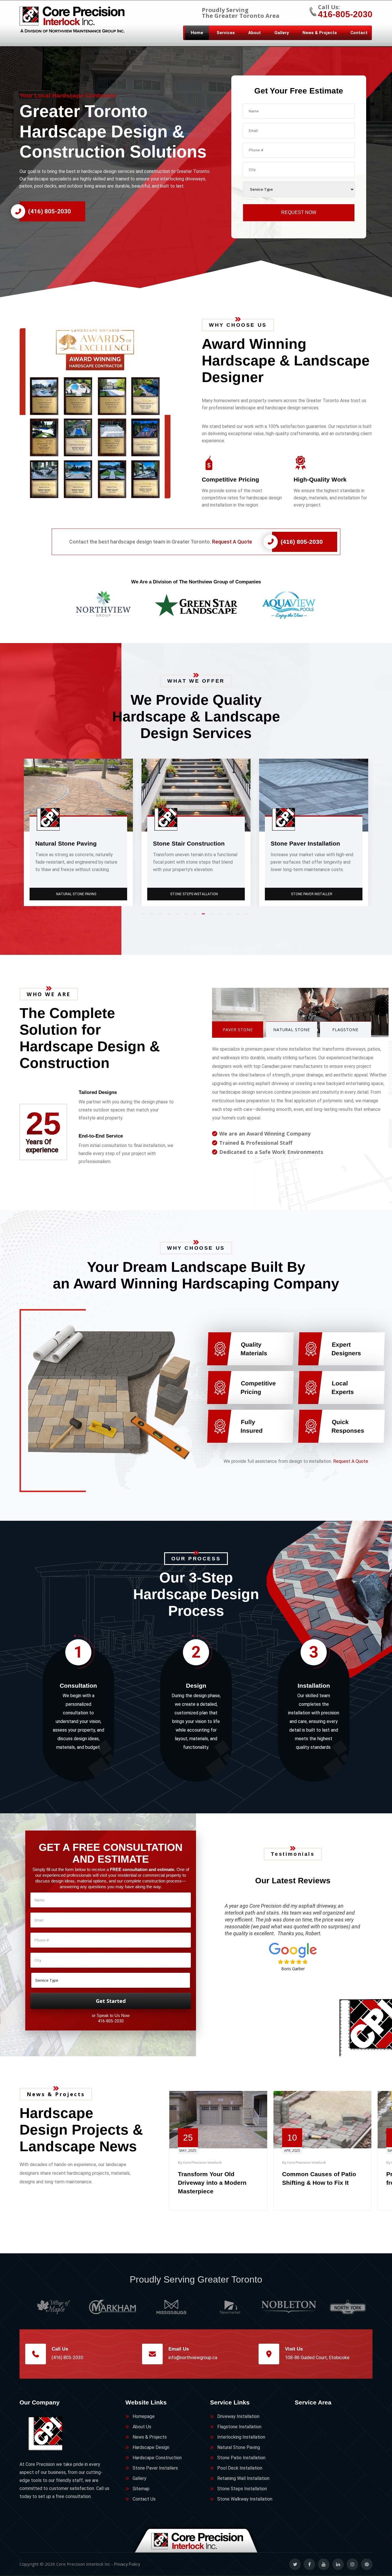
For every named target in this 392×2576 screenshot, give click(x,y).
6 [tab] (187, 916)
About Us (142, 2427)
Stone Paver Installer (79, 894)
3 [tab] (162, 916)
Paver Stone (238, 1030)
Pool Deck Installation (240, 2468)
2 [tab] (153, 916)
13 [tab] (248, 916)
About (255, 33)
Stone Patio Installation (241, 2458)
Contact (359, 33)
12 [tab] (239, 916)
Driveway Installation (238, 2416)
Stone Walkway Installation (245, 2499)
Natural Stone (292, 1030)
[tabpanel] (78, 832)
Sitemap (141, 2489)
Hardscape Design (151, 2447)
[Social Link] (295, 2564)
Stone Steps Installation (242, 2489)
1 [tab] (144, 916)
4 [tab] (170, 916)
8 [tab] (205, 916)
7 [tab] (196, 916)
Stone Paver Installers (155, 2468)
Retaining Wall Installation (243, 2478)
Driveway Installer (314, 894)
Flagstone (345, 1030)
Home (197, 33)
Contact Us (144, 2499)
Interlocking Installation (241, 2437)
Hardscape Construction (157, 2458)
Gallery (282, 33)
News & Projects (320, 33)
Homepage (144, 2416)
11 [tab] (230, 916)
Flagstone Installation (239, 2427)
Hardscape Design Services (196, 894)
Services (226, 33)
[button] (105, 413)
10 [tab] (222, 916)
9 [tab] (213, 916)
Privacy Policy (127, 2564)
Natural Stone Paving (239, 2447)
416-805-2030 (345, 14)
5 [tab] (179, 916)
